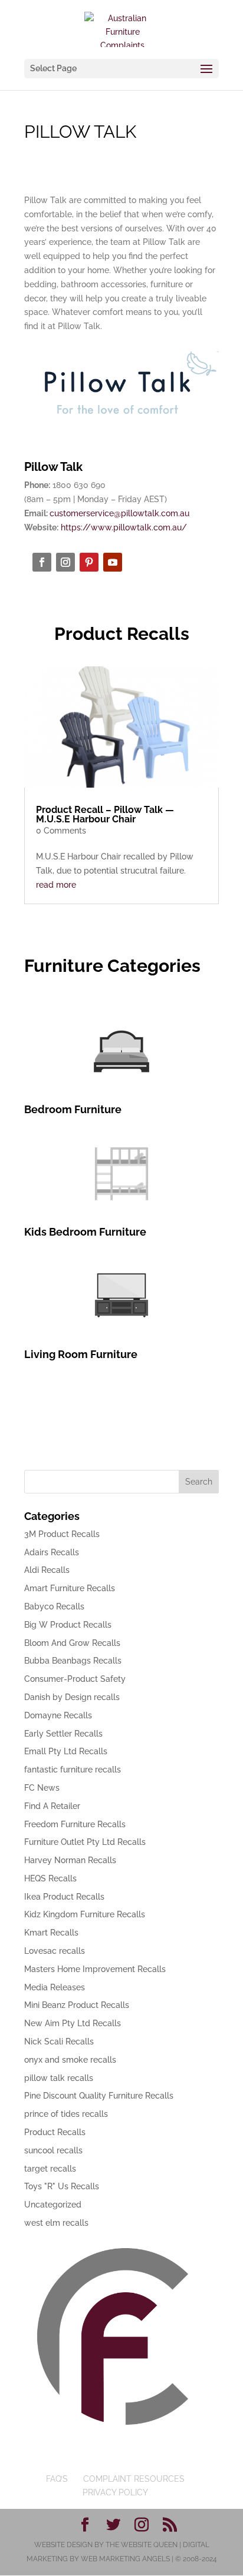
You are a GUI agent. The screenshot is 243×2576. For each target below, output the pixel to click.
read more (56, 885)
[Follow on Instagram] (65, 562)
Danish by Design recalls (72, 1697)
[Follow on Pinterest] (89, 562)
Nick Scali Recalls (59, 2041)
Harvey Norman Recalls (70, 1860)
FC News (42, 1788)
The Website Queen (142, 2545)
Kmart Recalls (51, 1933)
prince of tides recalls (66, 2114)
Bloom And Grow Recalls (72, 1643)
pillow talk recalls (59, 2078)
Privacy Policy (115, 2492)
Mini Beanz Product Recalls (77, 2005)
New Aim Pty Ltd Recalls (73, 2023)
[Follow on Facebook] (42, 562)
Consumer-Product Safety (75, 1679)
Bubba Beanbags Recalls (73, 1661)
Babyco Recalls (54, 1606)
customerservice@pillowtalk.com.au (119, 513)
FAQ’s (57, 2479)
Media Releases (55, 1987)
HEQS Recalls (50, 1878)
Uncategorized (53, 2205)
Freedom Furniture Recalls (75, 1824)
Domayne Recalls (58, 1715)
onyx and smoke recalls (70, 2060)
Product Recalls (55, 2132)
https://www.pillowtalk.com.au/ (124, 527)
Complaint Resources (134, 2479)
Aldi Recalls (47, 1570)
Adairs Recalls (52, 1552)
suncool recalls (53, 2150)
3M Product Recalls (62, 1534)
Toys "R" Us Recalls (62, 2186)
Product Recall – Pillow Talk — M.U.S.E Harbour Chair (105, 814)
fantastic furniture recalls (73, 1770)
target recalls (50, 2169)
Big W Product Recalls (68, 1625)
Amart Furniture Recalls (70, 1588)
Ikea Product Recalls (64, 1897)
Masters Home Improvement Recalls (95, 1969)
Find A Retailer (52, 1806)
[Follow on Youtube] (113, 562)
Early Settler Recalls (63, 1734)
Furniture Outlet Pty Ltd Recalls (85, 1842)
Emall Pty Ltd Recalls (66, 1751)
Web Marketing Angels (125, 2559)
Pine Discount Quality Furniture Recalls (99, 2096)
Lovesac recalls (55, 1951)
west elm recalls (56, 2223)
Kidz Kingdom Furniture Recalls (85, 1914)
